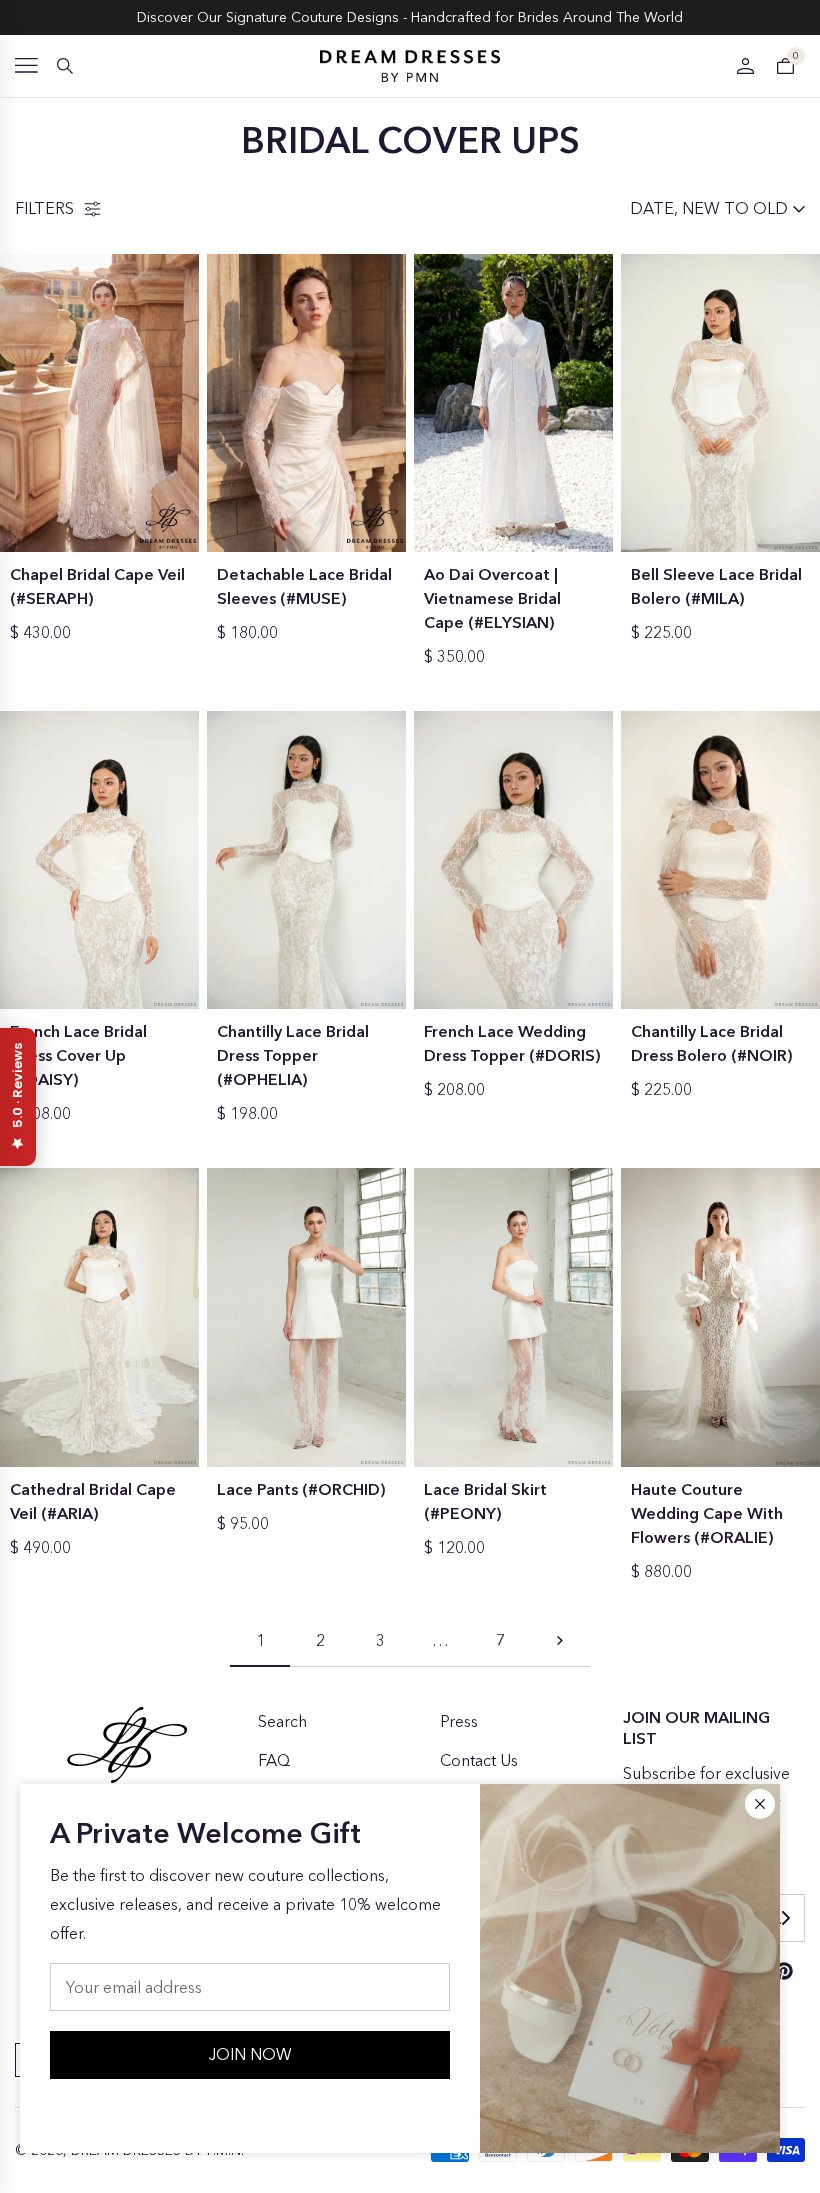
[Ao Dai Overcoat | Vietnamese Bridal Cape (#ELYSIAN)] (513, 403)
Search (282, 1721)
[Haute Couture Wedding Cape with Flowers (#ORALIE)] (720, 1317)
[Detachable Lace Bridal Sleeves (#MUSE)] (306, 403)
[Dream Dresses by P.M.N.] (410, 66)
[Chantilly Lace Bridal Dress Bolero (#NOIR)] (720, 860)
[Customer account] (745, 66)
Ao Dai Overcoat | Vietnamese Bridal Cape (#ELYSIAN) (492, 598)
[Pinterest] (784, 1971)
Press (459, 1721)
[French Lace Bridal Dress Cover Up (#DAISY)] (99, 860)
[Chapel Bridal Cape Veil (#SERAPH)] (99, 403)
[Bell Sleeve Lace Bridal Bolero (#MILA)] (720, 403)
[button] (26, 65)
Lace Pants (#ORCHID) (301, 1489)
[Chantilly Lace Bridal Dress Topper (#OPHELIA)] (306, 860)
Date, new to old (709, 208)
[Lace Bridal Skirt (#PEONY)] (513, 1317)
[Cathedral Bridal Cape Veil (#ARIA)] (99, 1317)
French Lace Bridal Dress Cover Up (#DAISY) (78, 1055)
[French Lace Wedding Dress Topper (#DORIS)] (513, 860)
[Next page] (560, 1646)
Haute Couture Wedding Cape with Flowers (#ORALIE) (707, 1513)
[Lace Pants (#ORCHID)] (306, 1317)
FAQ (274, 1760)
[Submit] (785, 1918)
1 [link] (260, 1640)
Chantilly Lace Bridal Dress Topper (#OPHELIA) (293, 1055)
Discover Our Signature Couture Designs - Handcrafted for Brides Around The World (410, 17)
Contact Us (479, 1760)
